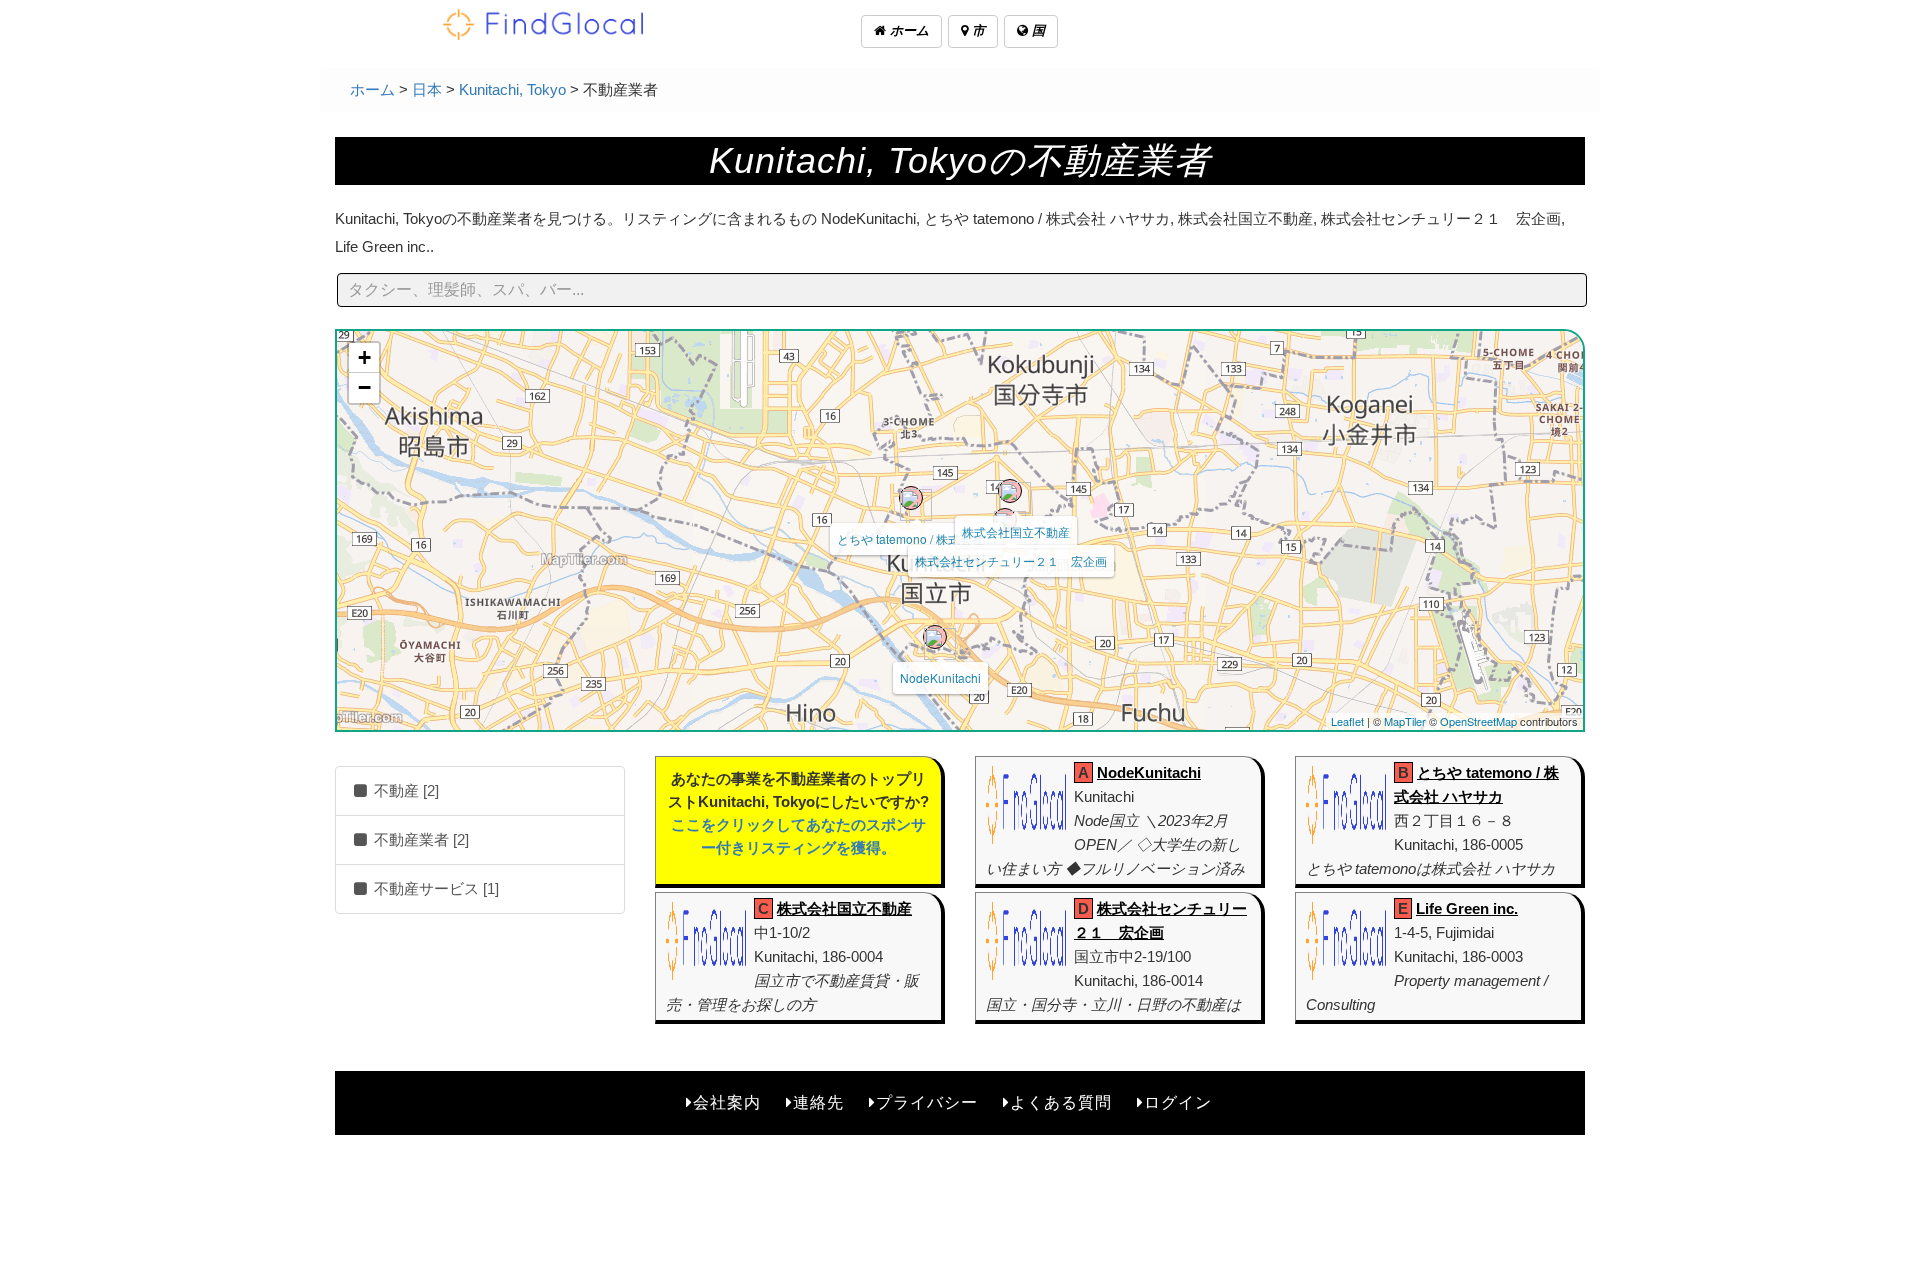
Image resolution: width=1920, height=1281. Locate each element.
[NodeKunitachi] (935, 637)
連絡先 (818, 1102)
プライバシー (927, 1102)
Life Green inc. (1467, 908)
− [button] (364, 387)
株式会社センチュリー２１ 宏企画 (1011, 560)
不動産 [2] (404, 790)
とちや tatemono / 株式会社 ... (916, 538)
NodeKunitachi (940, 677)
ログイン (1178, 1102)
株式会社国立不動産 (1016, 531)
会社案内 (727, 1102)
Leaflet (1347, 721)
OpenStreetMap (1478, 721)
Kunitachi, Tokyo (512, 89)
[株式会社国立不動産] (1010, 491)
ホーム (907, 30)
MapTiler (1405, 721)
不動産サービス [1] (434, 888)
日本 (427, 89)
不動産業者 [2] (419, 839)
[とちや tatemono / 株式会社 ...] (911, 498)
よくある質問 (1061, 1102)
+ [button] (364, 357)
